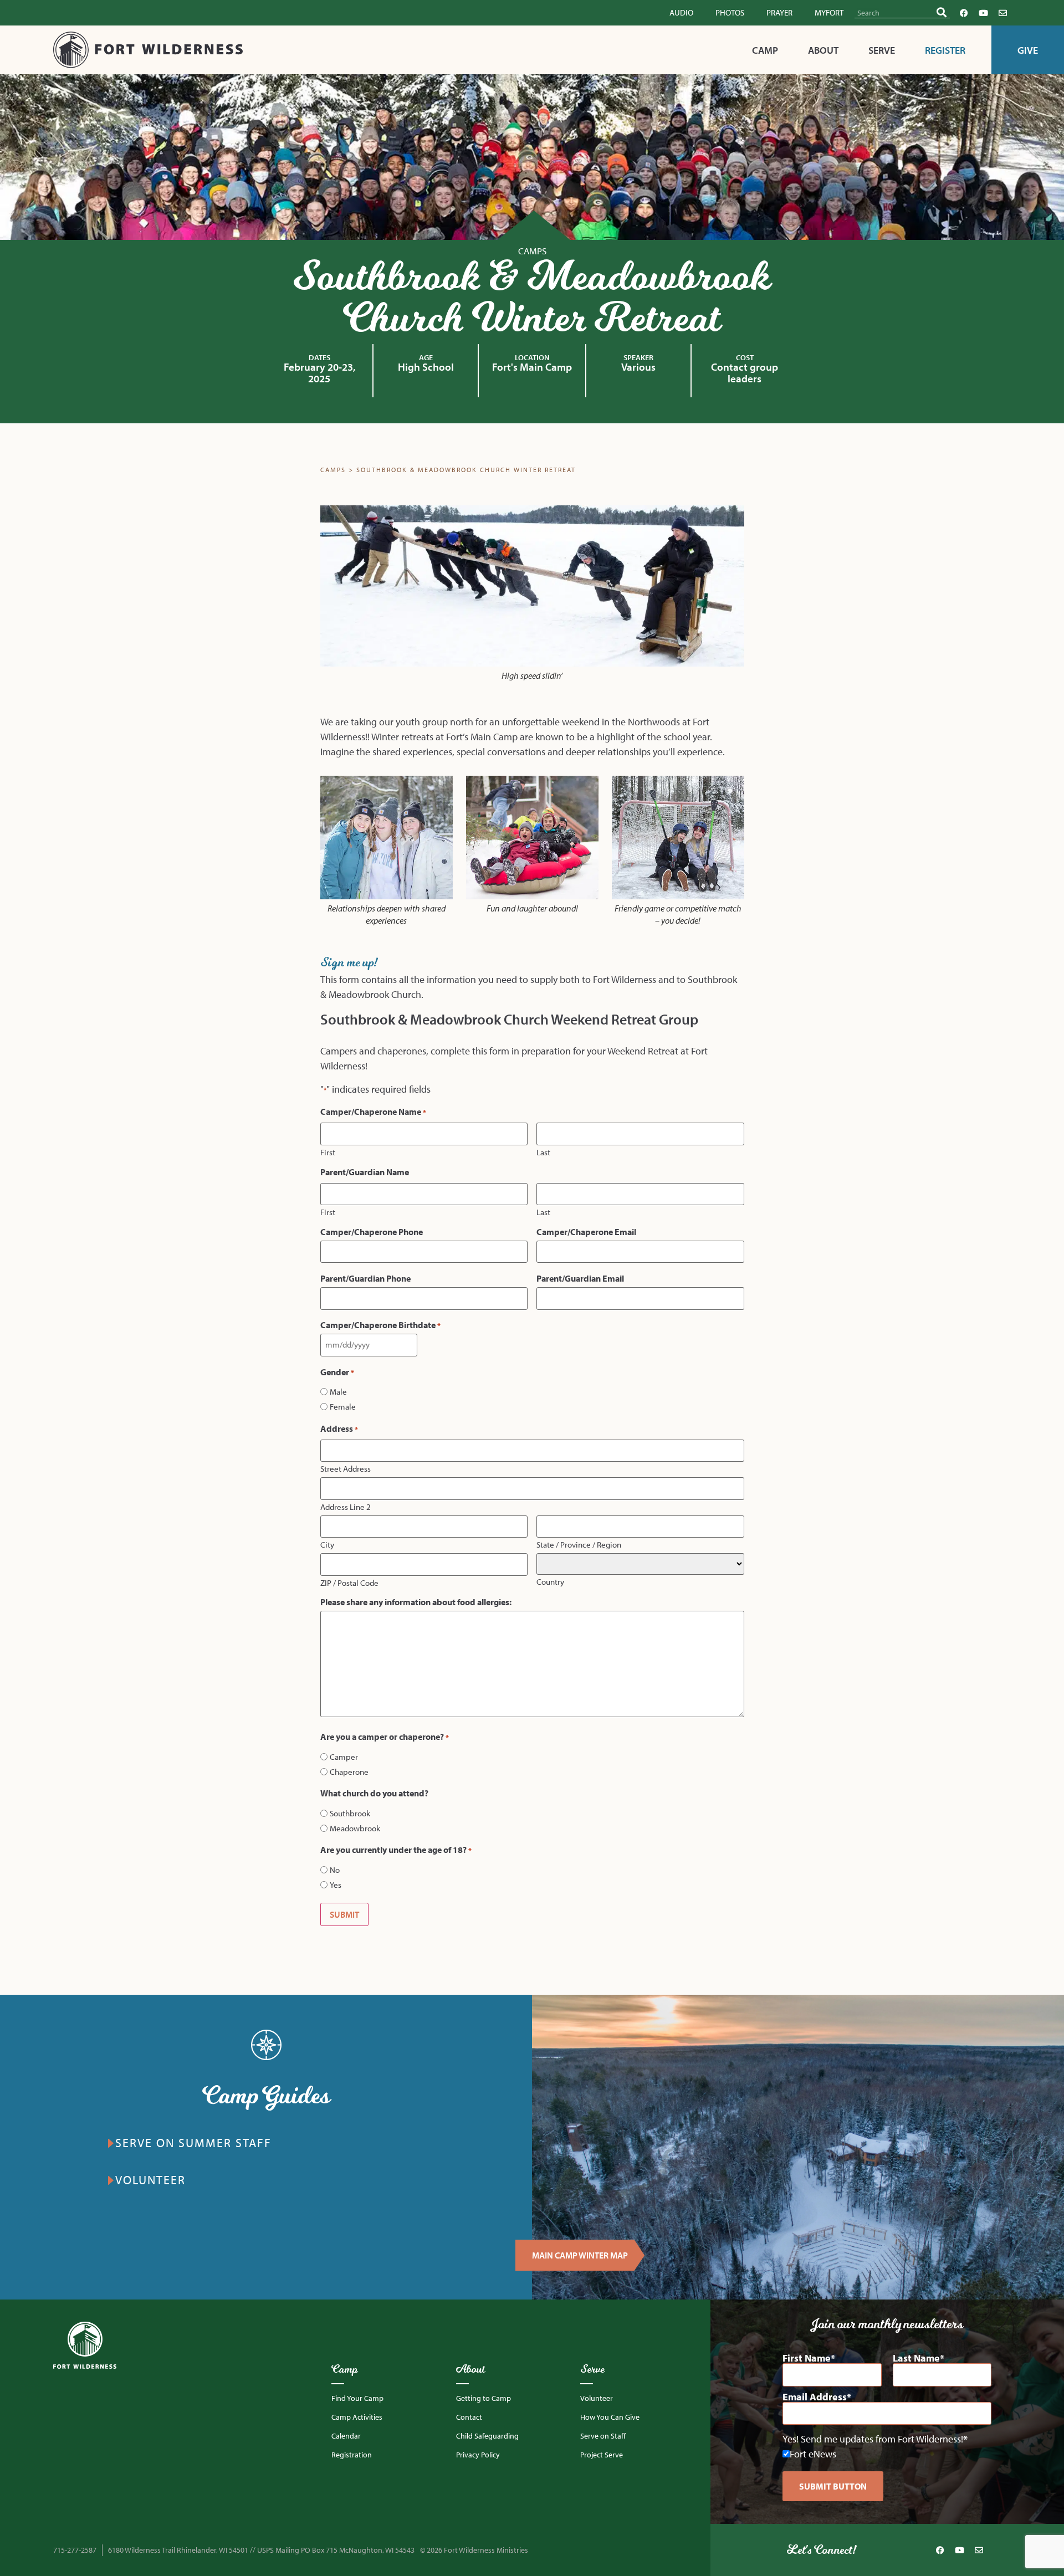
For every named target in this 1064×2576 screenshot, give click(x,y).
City (327, 1544)
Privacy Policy (478, 2455)
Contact (469, 2417)
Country (550, 1581)
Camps (532, 251)
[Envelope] (1002, 13)
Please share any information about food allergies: (416, 1602)
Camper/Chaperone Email (586, 1232)
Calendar (346, 2436)
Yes (336, 1885)
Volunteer (597, 2398)
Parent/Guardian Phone (365, 1278)
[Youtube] (983, 13)
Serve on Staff (603, 2436)
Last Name (916, 2358)
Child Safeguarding (487, 2436)
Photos (730, 12)
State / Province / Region (579, 1544)
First (328, 1152)
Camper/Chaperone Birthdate (380, 1325)
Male (338, 1392)
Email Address (815, 2397)
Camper (344, 1757)
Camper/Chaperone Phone (372, 1232)
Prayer (779, 12)
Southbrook (350, 1813)
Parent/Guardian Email (580, 1278)
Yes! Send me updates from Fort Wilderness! (873, 2439)
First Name (807, 2358)
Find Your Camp (357, 2398)
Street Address (346, 1468)
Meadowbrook (355, 1828)
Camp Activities (357, 2417)
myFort (829, 12)
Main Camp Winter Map (580, 2255)
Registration (352, 2455)
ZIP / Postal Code (349, 1582)
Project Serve (602, 2455)
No (335, 1870)
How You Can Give (610, 2417)
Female (343, 1407)
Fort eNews (813, 2454)
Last (543, 1152)
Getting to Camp (484, 2398)
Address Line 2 (346, 1506)
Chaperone (349, 1772)
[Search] (942, 12)
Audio (681, 12)
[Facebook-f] (964, 13)
